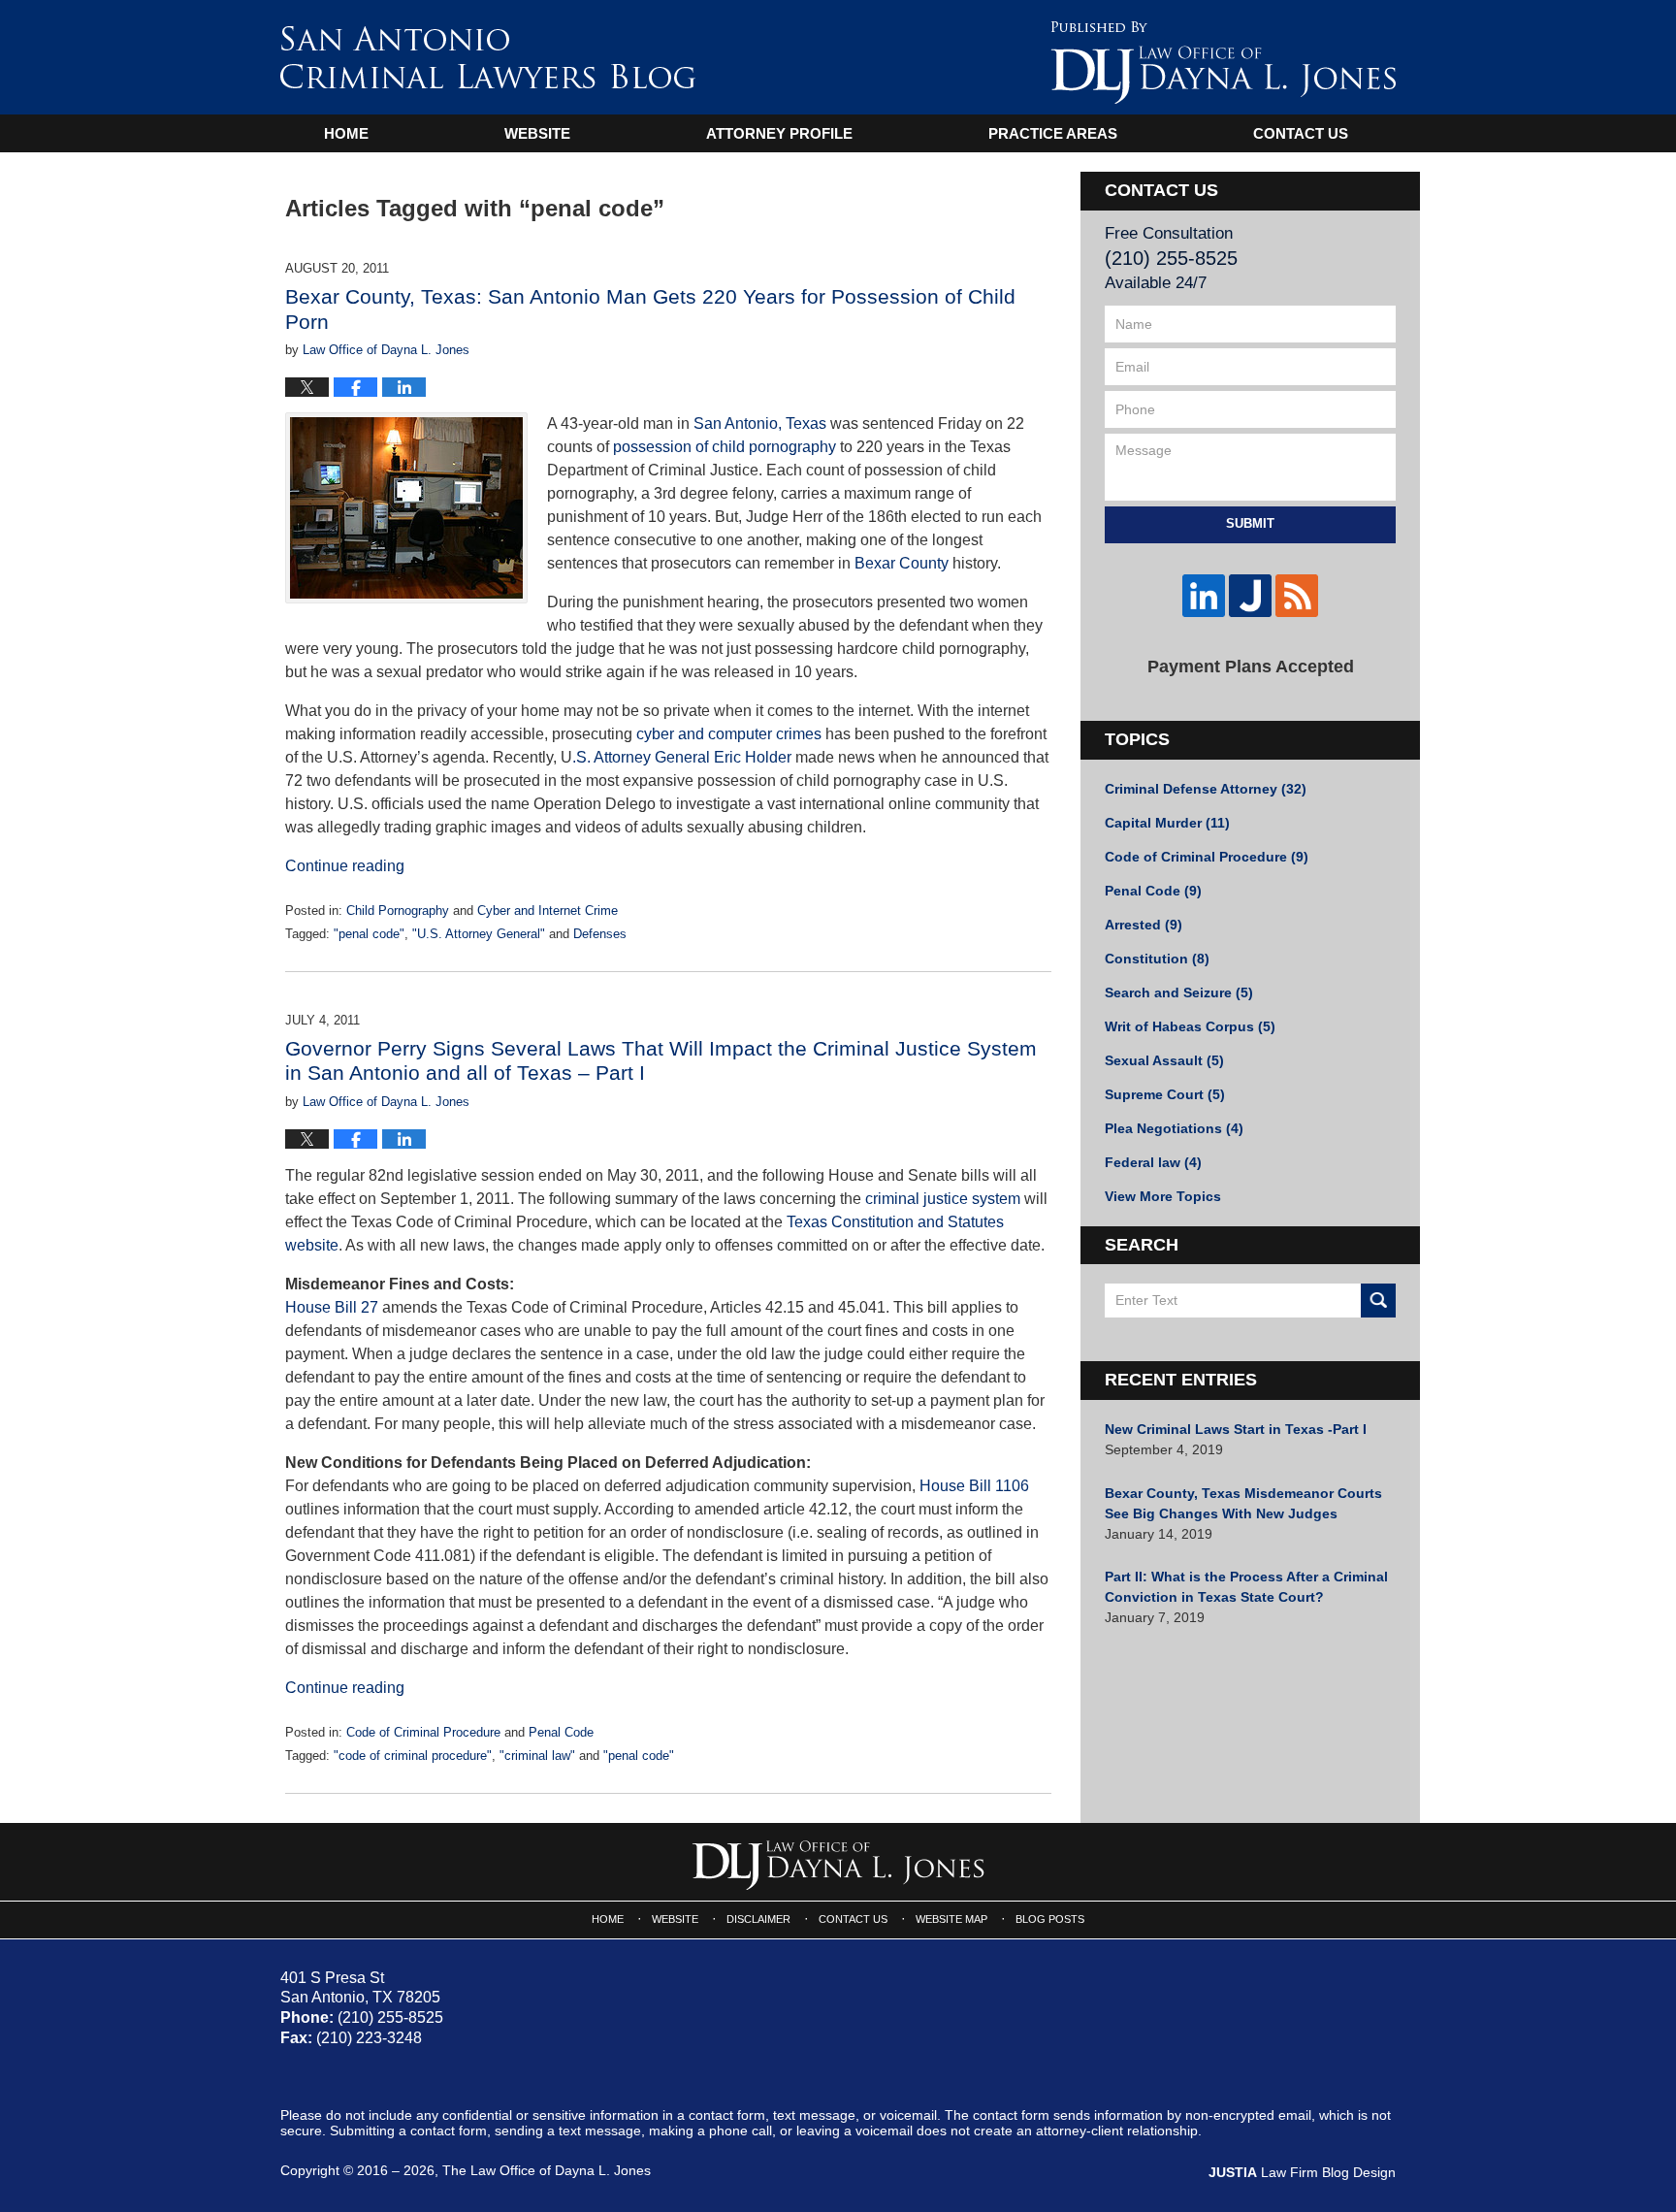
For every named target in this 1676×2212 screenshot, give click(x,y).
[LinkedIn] (1204, 596)
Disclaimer (758, 1919)
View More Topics (1163, 1196)
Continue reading (345, 866)
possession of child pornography (725, 447)
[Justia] (1250, 596)
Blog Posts (1050, 1919)
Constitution (1157, 959)
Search (1378, 1301)
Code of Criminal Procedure (423, 1732)
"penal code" (369, 934)
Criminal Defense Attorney (1206, 789)
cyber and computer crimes (729, 734)
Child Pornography (398, 911)
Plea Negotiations (1174, 1128)
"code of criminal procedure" (413, 1756)
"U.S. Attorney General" (479, 934)
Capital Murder (1167, 823)
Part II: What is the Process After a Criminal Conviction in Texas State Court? (1246, 1587)
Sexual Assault (1164, 1060)
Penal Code (561, 1732)
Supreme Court (1165, 1094)
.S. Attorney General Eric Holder (682, 757)
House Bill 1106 (974, 1486)
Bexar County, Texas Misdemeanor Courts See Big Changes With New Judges (1243, 1503)
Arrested (1144, 925)
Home (346, 133)
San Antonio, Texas (760, 423)
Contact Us (1301, 133)
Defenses (600, 934)
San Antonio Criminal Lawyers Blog (488, 57)
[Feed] (1297, 596)
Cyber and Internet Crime (548, 911)
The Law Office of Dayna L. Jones (547, 2170)
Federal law (1153, 1162)
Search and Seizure (1179, 992)
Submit (1250, 523)
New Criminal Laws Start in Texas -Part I (1236, 1429)
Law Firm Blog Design (1302, 2172)
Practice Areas (1053, 133)
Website (537, 133)
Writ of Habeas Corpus (1190, 1026)
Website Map (951, 1919)
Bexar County (902, 563)
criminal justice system (943, 1199)
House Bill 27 (332, 1307)
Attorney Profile (779, 133)
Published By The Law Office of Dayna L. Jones (1223, 63)
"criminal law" (537, 1756)
